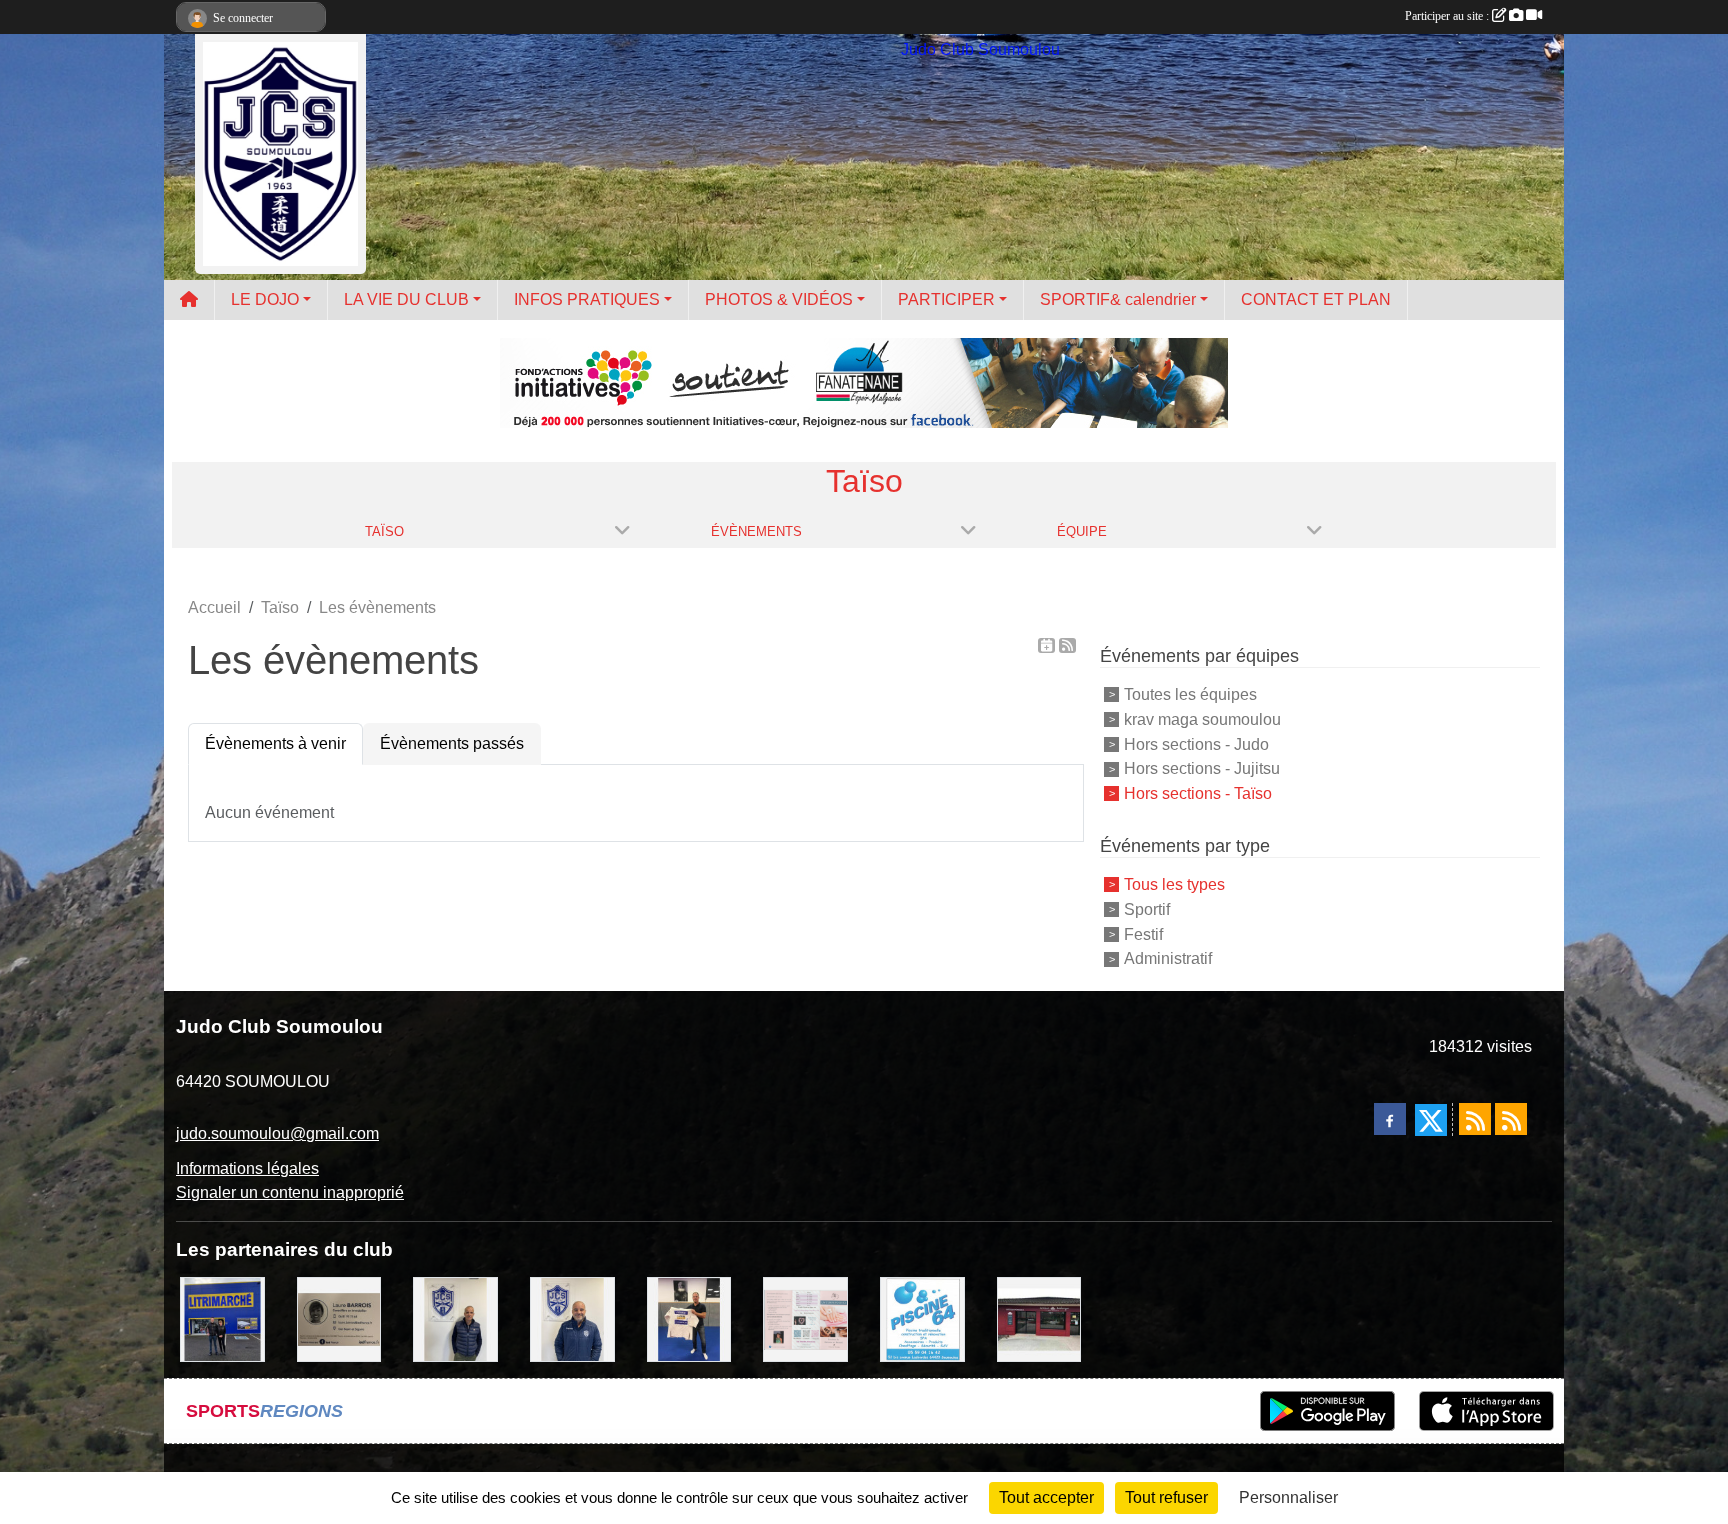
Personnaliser (1288, 1497)
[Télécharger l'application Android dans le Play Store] (1327, 1411)
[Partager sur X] (1431, 1120)
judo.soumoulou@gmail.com (277, 1133)
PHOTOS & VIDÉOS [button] (779, 299)
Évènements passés (452, 743)
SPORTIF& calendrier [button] (1118, 299)
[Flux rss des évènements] (1511, 1119)
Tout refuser (1166, 1497)
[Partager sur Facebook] (1390, 1119)
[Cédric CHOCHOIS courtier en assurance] (455, 1318)
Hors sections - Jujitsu (1202, 768)
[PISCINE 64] (922, 1318)
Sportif (1147, 909)
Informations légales (247, 1168)
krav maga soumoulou (1202, 719)
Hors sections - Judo (1196, 743)
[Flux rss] (1067, 645)
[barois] (339, 1318)
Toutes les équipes (1190, 694)
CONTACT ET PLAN (1316, 299)
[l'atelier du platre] (689, 1318)
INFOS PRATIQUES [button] (587, 299)
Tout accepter (1046, 1497)
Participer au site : (1448, 16)
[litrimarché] (222, 1318)
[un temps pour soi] (805, 1318)
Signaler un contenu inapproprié (290, 1192)
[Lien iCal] (1046, 645)
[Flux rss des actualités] (1475, 1119)
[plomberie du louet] (572, 1318)
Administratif (1168, 958)
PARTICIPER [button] (946, 299)
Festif (1143, 933)
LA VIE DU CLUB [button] (406, 299)
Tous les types (1174, 884)
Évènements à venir (275, 743)
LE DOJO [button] (265, 299)
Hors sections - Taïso (1198, 793)
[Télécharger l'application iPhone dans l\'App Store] (1486, 1411)
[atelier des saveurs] (1039, 1318)
